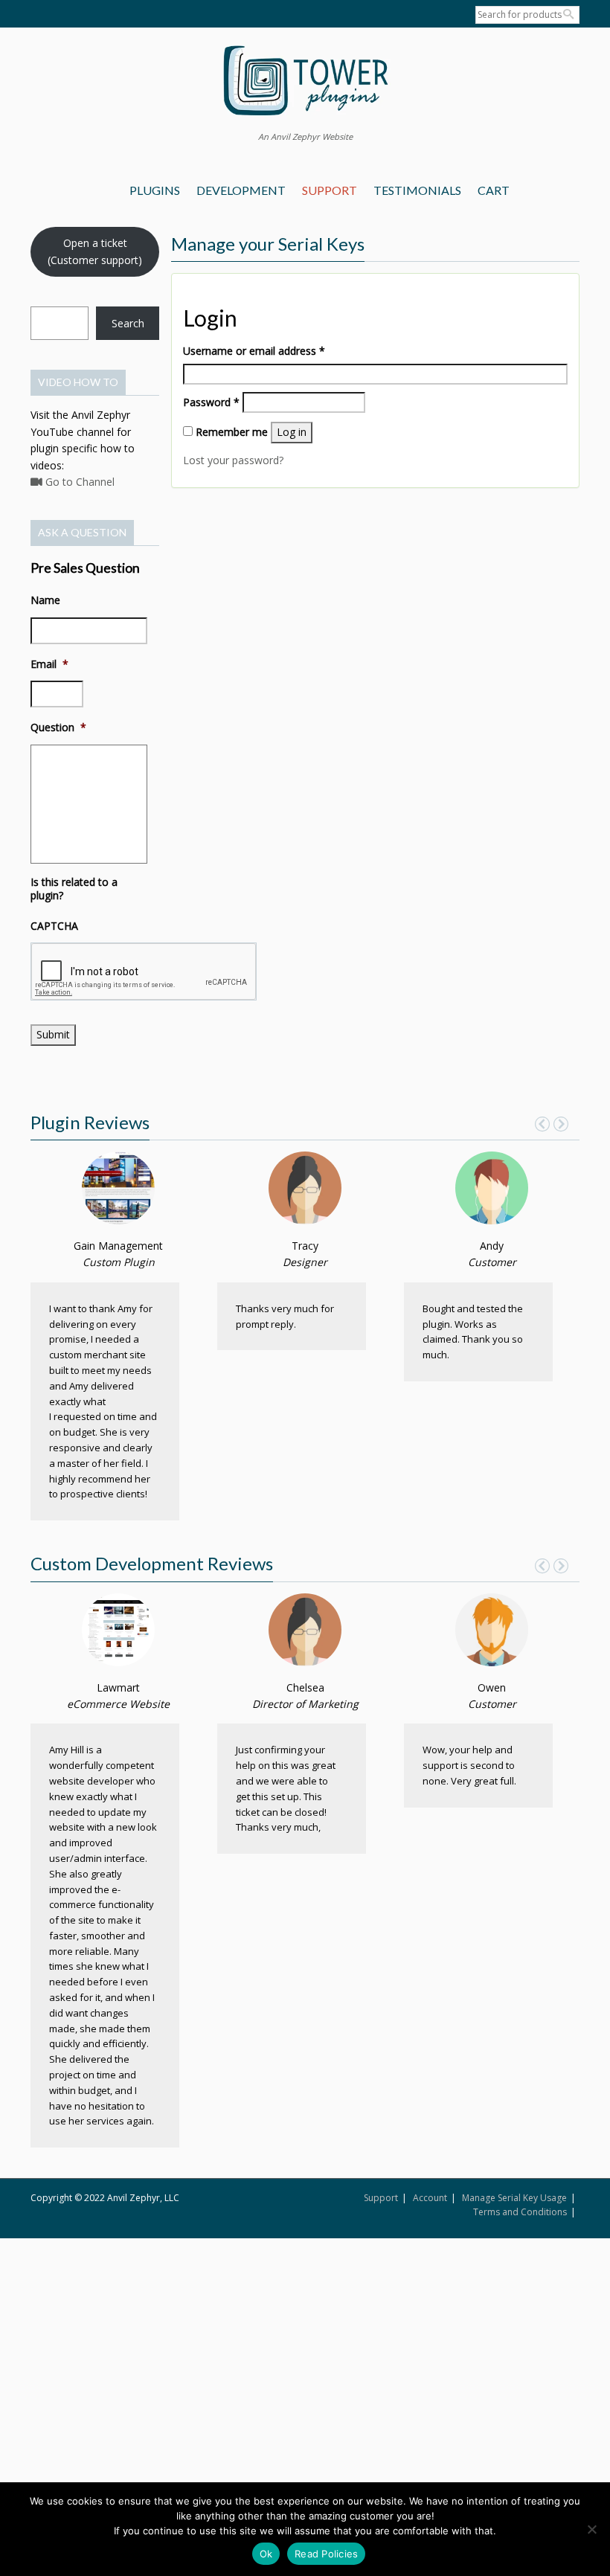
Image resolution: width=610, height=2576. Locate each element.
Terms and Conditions (520, 2212)
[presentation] (144, 971)
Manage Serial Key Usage (514, 2198)
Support (381, 2198)
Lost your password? (233, 460)
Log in (292, 432)
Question (58, 727)
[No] (591, 2529)
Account (430, 2198)
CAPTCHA (54, 926)
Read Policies (326, 2554)
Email (49, 664)
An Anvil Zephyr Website (305, 136)
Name (45, 600)
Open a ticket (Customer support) (95, 251)
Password (211, 402)
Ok (266, 2554)
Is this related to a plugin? (74, 889)
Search (128, 323)
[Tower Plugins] (305, 82)
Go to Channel (78, 482)
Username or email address (254, 350)
